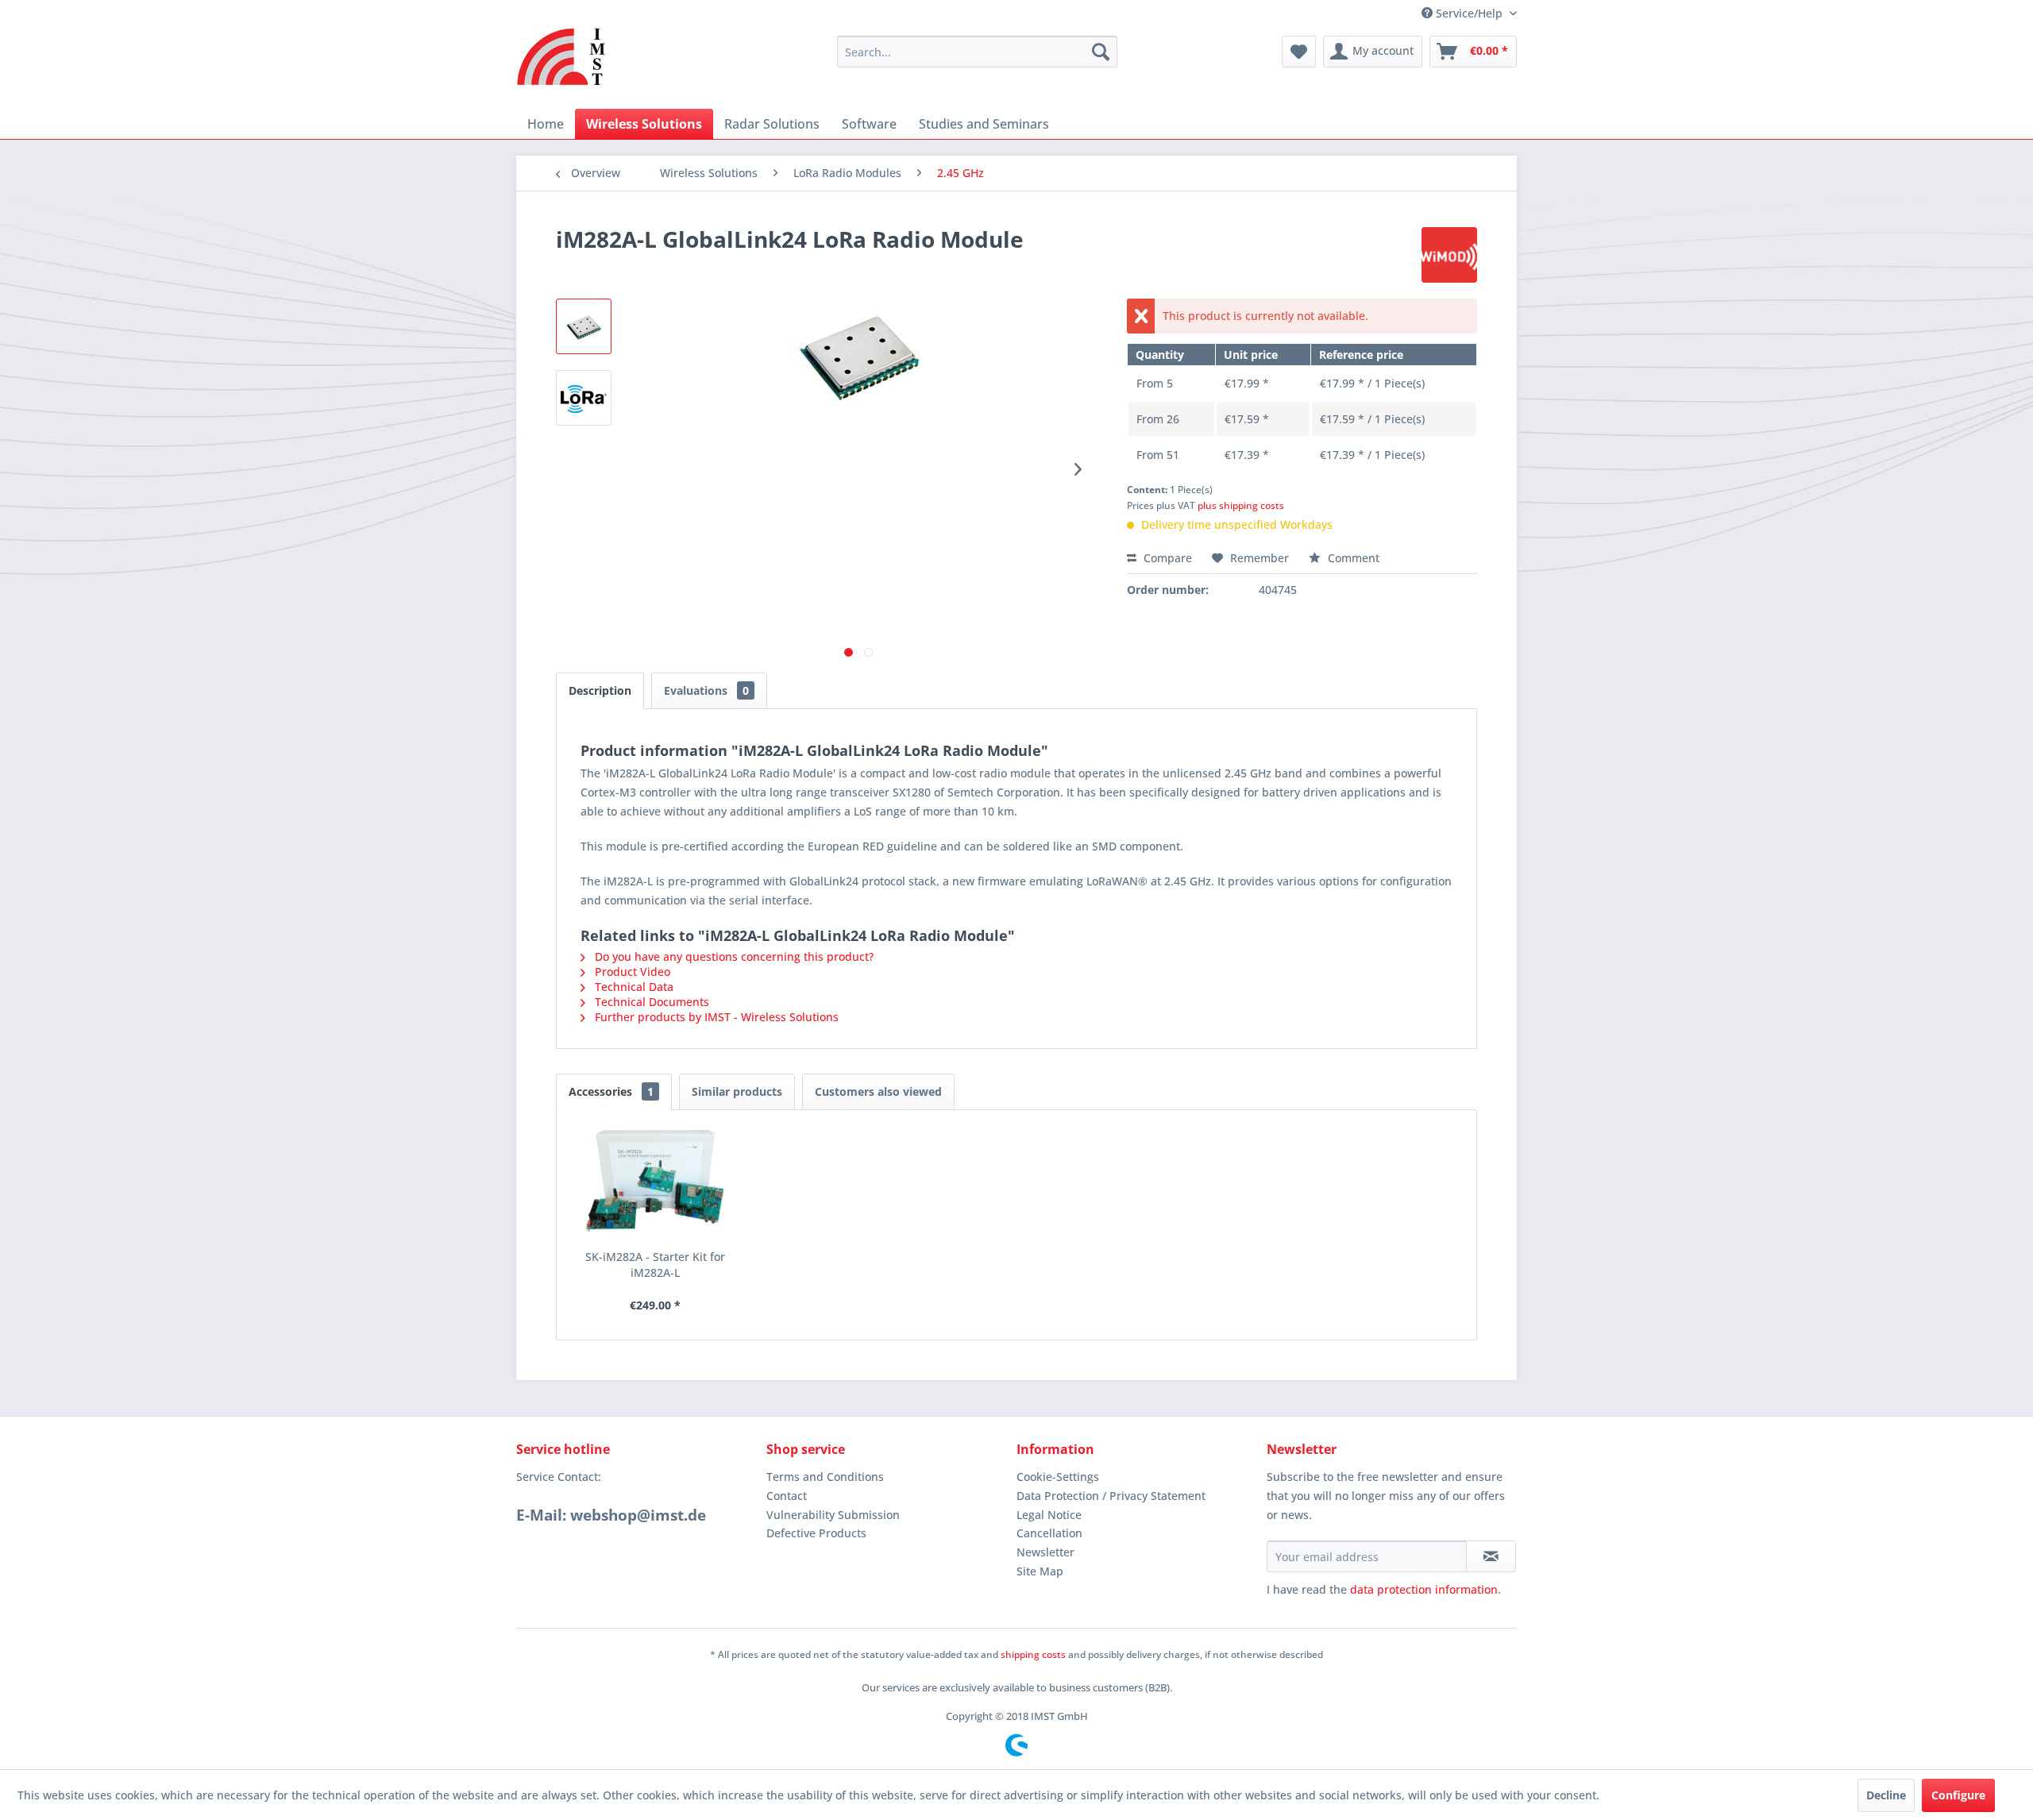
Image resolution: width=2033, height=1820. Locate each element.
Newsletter (1045, 1552)
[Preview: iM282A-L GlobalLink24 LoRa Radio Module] (584, 326)
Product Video (631, 972)
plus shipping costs (1241, 505)
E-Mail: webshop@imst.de (611, 1515)
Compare (1166, 558)
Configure (1958, 1795)
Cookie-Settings (1058, 1477)
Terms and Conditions (825, 1477)
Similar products (737, 1091)
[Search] (1101, 52)
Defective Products (816, 1533)
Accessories (611, 1091)
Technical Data (633, 987)
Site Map (1040, 1571)
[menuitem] (977, 52)
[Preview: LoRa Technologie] (584, 398)
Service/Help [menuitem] (1469, 13)
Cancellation (1049, 1533)
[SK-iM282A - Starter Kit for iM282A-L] (655, 1186)
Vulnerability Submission (833, 1515)
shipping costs (1033, 1654)
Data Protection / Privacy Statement (1111, 1496)
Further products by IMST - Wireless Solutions (715, 1017)
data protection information (1424, 1589)
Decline (1886, 1795)
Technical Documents (650, 1002)
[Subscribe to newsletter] (1491, 1556)
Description (600, 690)
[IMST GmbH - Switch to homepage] (562, 56)
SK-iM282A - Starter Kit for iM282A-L (655, 1265)
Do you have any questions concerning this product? (733, 956)
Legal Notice (1049, 1515)
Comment (1352, 558)
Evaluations (706, 690)
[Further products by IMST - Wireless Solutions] (1449, 255)
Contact (787, 1496)
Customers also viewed (878, 1091)
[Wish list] (1299, 52)
